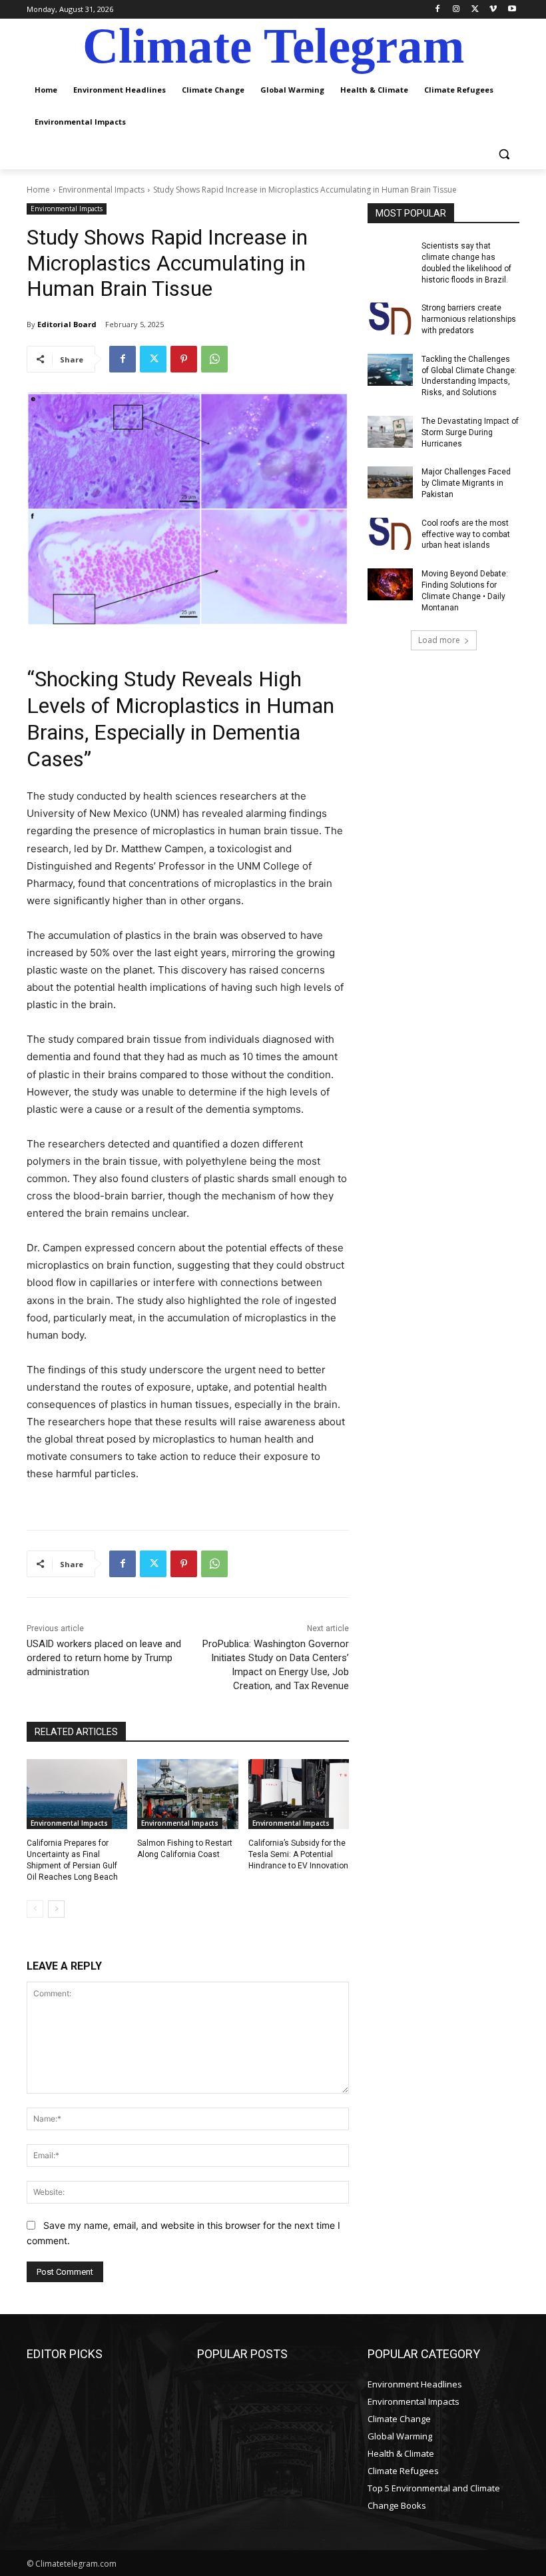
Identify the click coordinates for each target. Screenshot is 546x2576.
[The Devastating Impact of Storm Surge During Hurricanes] (390, 432)
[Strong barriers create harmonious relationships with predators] (390, 319)
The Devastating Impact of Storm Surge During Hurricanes (470, 432)
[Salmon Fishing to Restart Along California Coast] (187, 1794)
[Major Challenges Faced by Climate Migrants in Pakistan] (390, 482)
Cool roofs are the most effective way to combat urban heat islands (466, 534)
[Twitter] (475, 10)
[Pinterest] (184, 359)
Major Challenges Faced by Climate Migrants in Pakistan (466, 483)
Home (38, 190)
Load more (439, 640)
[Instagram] (456, 10)
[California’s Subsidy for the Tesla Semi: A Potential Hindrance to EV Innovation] (299, 1794)
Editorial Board (67, 324)
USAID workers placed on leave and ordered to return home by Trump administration (104, 1658)
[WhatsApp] (214, 359)
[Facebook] (438, 10)
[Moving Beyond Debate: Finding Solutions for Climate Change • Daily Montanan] (390, 584)
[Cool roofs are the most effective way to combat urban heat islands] (390, 534)
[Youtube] (512, 10)
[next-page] (56, 1909)
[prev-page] (35, 1909)
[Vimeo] (493, 10)
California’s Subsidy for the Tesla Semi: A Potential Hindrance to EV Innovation (298, 1854)
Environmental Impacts (102, 190)
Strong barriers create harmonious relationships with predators (469, 319)
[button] (504, 154)
